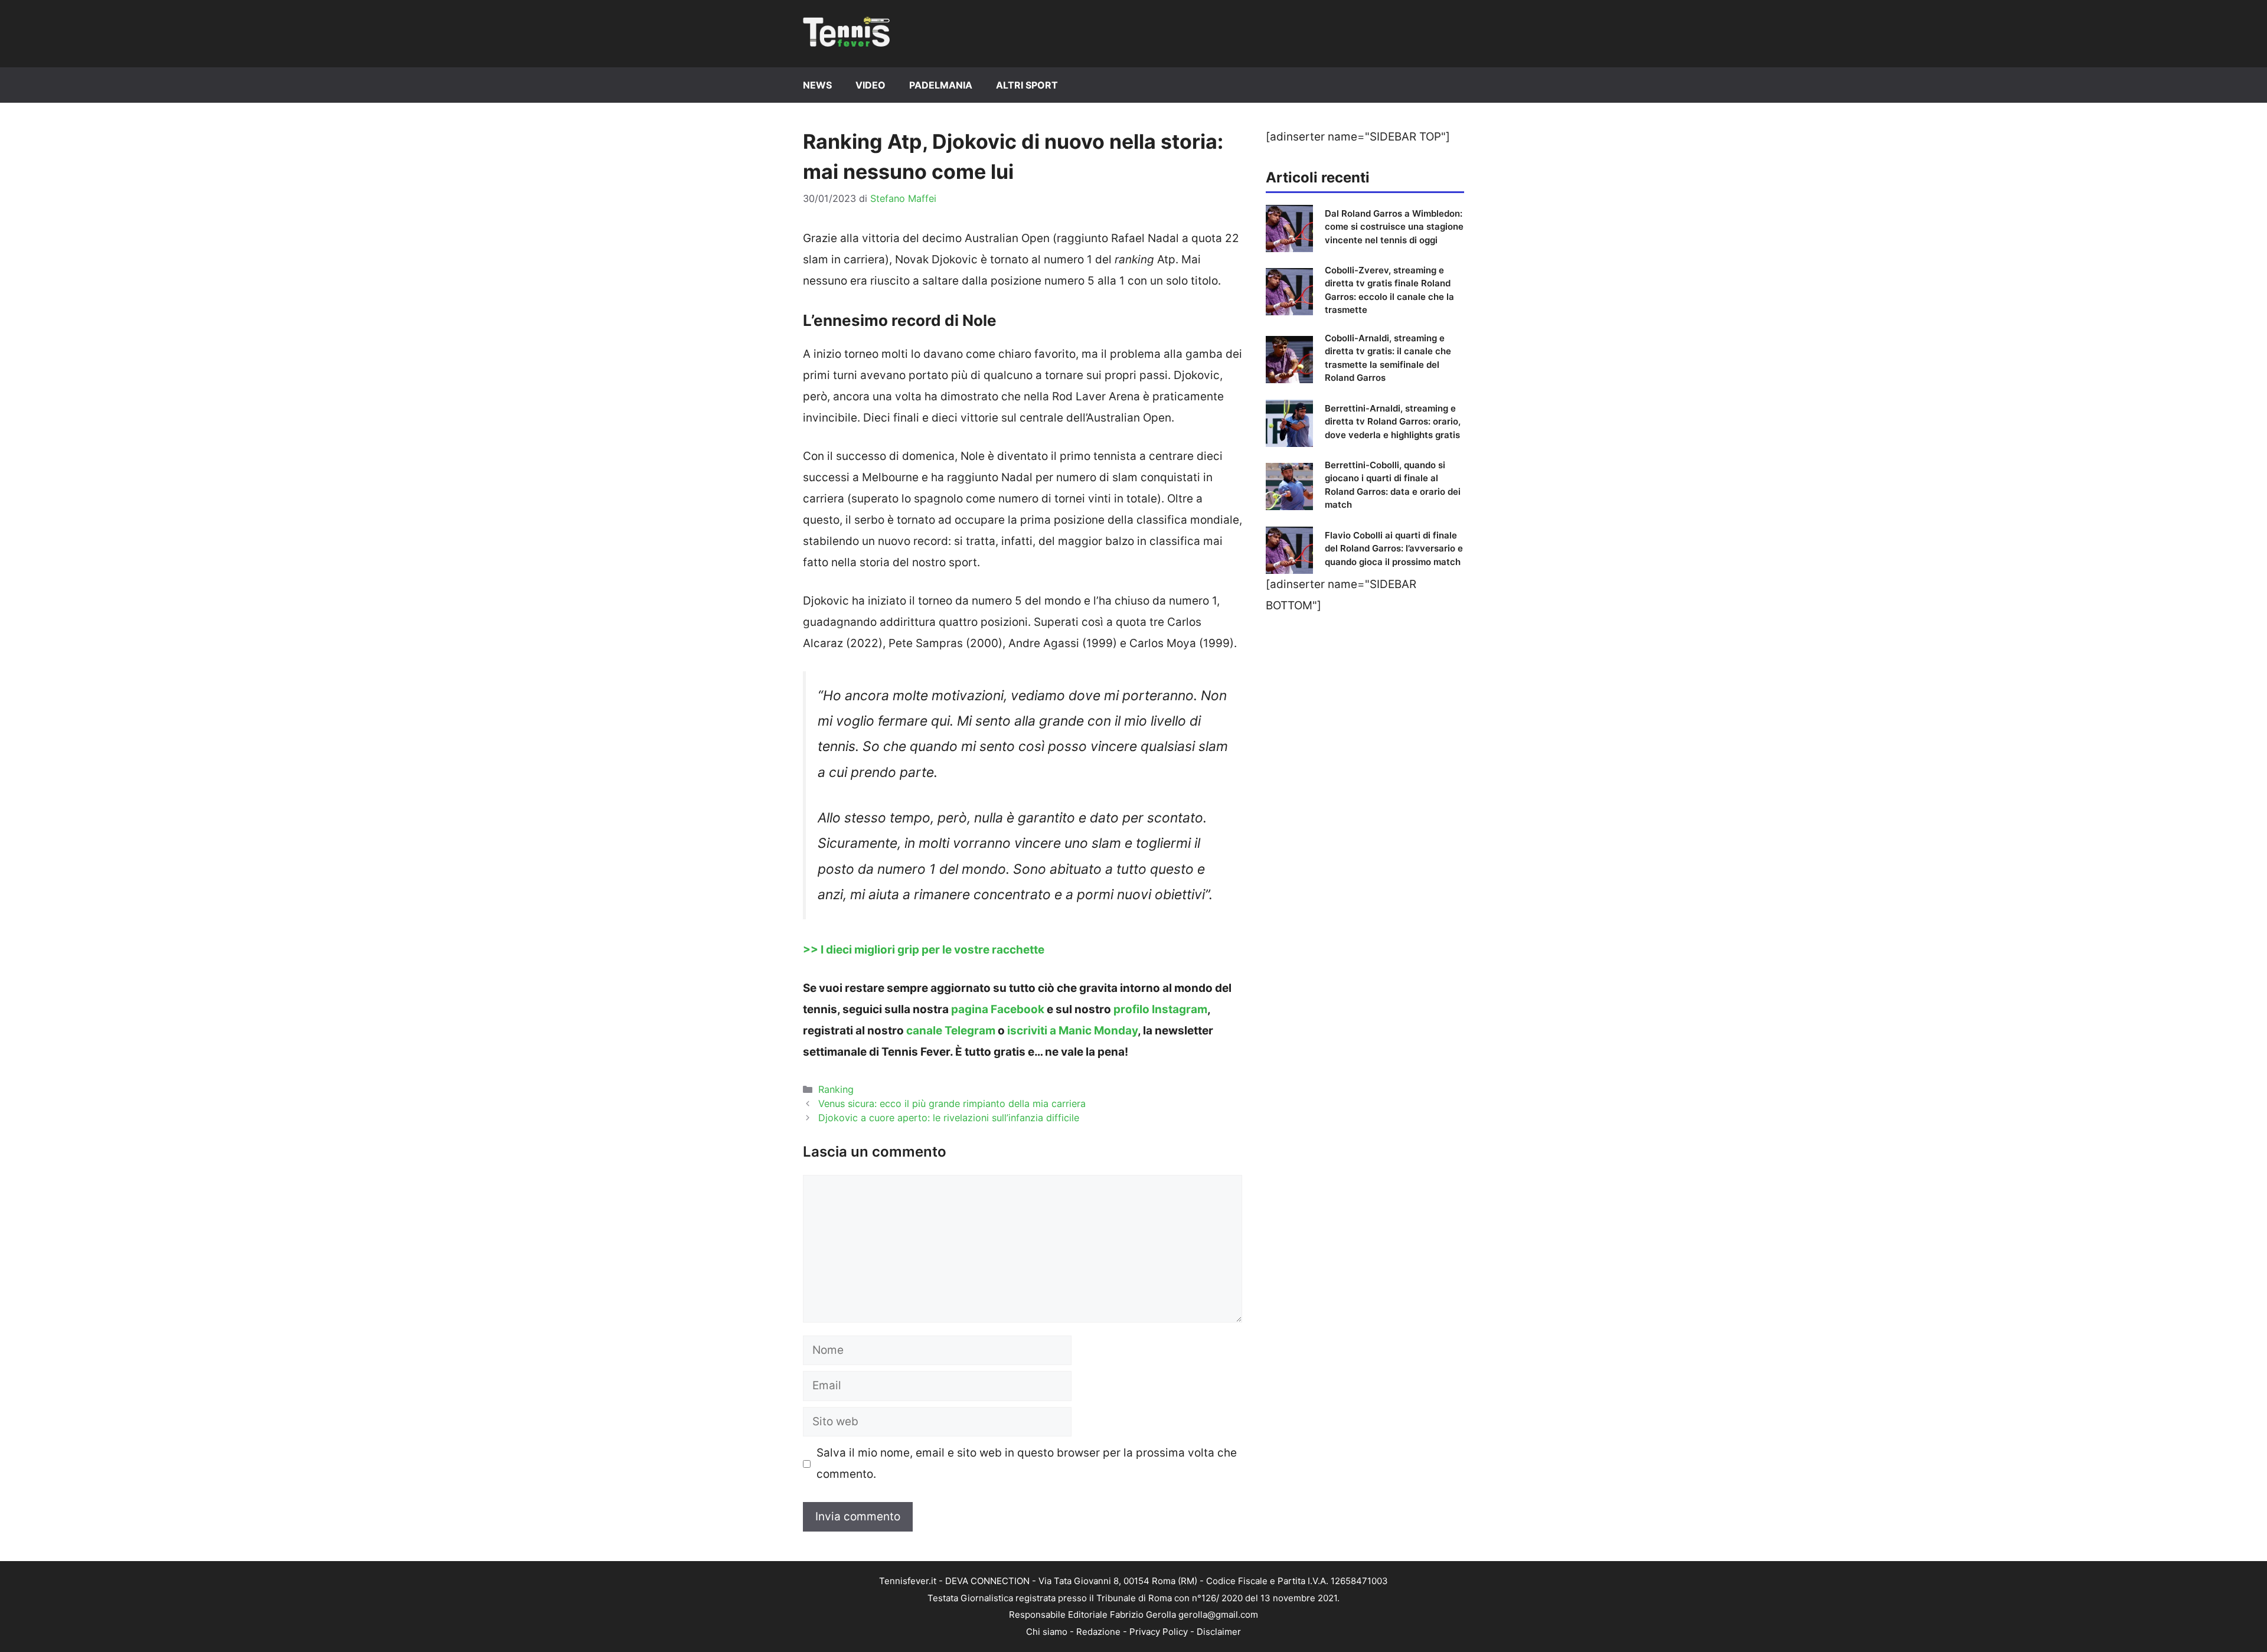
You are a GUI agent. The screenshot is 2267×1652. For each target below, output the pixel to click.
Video (870, 85)
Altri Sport (1027, 85)
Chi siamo (1047, 1632)
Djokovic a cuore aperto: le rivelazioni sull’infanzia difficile (949, 1118)
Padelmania (941, 85)
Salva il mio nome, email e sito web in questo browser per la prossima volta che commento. (1027, 1463)
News (817, 85)
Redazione (1098, 1632)
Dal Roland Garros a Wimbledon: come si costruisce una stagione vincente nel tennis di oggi (1394, 227)
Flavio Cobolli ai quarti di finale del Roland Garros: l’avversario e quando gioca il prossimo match (1394, 549)
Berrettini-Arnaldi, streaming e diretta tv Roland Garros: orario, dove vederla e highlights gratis (1393, 422)
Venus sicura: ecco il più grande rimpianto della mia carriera (952, 1103)
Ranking (836, 1089)
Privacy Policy (1159, 1632)
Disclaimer (1219, 1632)
